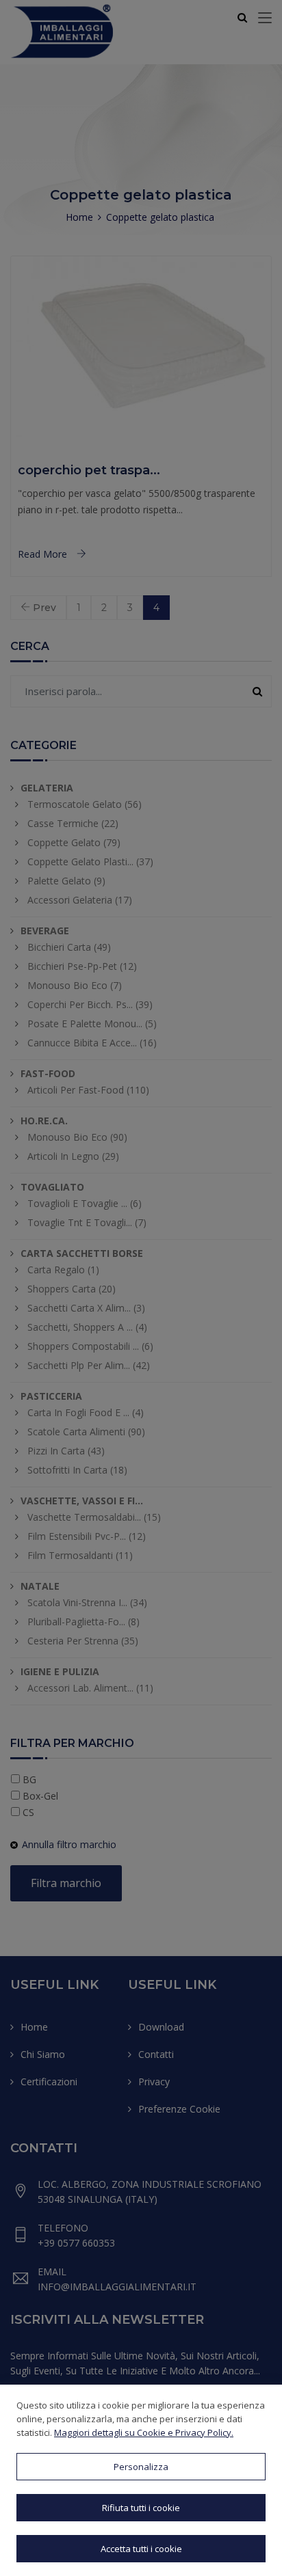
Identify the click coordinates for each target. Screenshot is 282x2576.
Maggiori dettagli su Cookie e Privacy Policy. (144, 2432)
